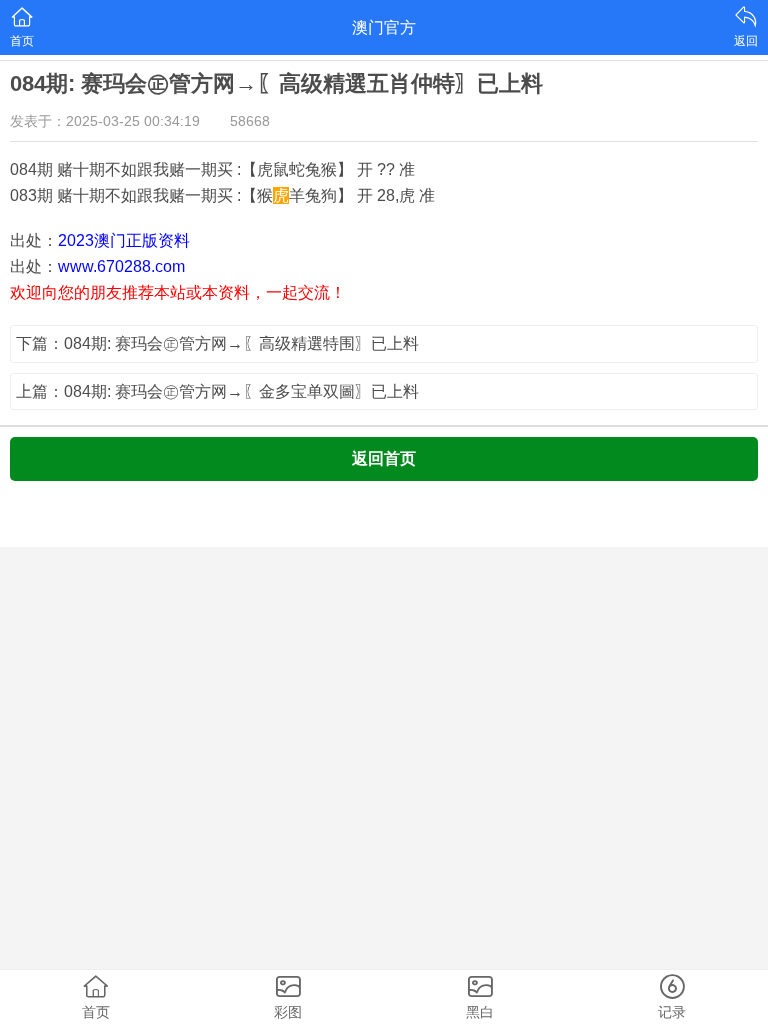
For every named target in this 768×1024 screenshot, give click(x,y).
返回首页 (384, 458)
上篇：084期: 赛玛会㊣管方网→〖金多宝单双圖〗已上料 (217, 391)
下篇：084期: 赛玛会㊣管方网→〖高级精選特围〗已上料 (217, 343)
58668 (250, 121)
